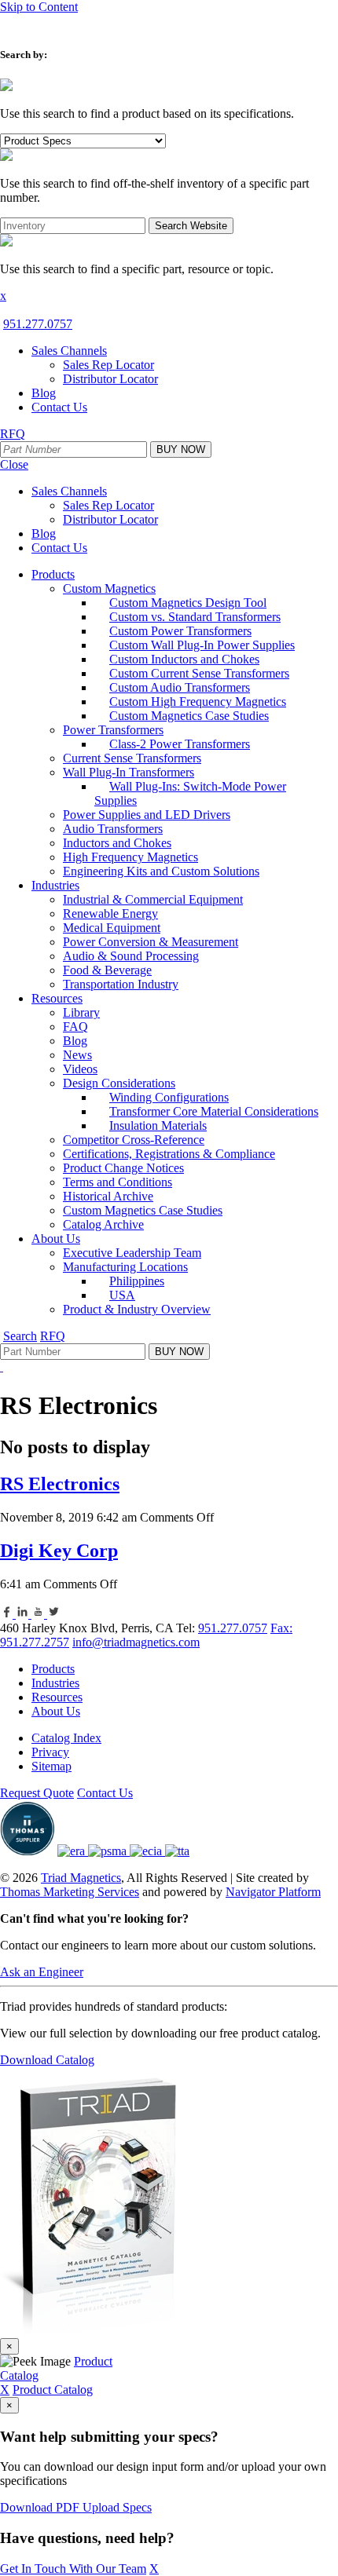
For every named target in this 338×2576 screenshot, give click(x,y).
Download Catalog (47, 2060)
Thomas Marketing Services (70, 1892)
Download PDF (41, 2507)
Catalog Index (66, 1738)
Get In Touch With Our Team (73, 2569)
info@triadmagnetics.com (136, 1642)
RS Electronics (60, 1484)
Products (53, 1669)
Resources (57, 1697)
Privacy (50, 1752)
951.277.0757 (38, 324)
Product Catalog (53, 2390)
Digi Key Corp (59, 1551)
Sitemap (51, 1766)
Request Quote (37, 1793)
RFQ (13, 434)
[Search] (6, 87)
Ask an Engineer (42, 1972)
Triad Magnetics (81, 1878)
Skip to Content (39, 7)
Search (20, 1336)
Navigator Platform (273, 1892)
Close (14, 464)
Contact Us (105, 1793)
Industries (55, 1683)
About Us (56, 1711)
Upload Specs (117, 2507)
